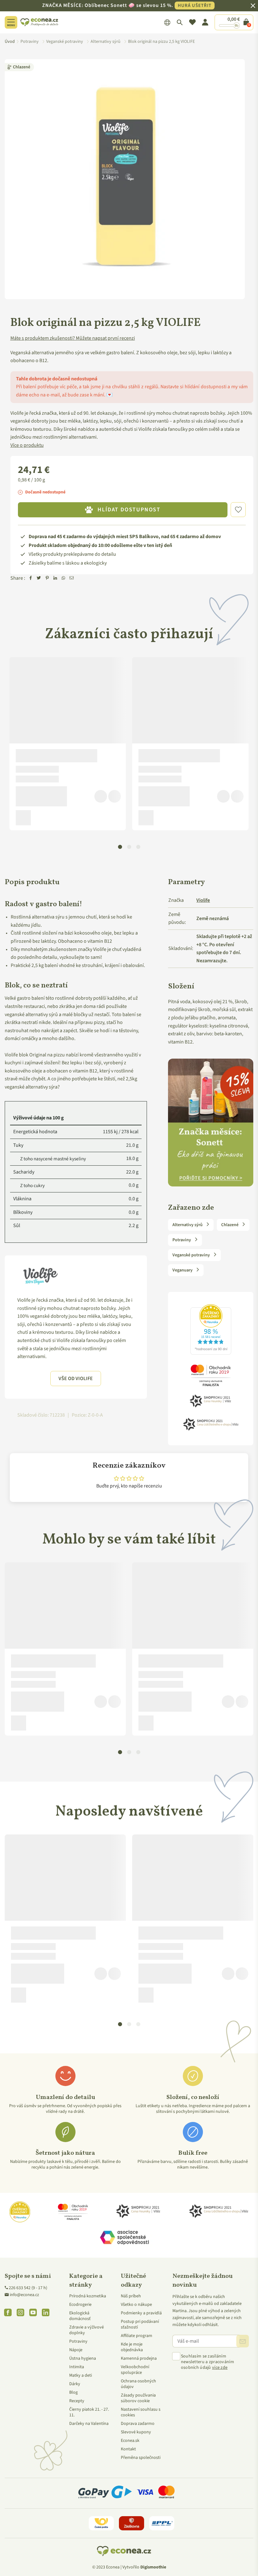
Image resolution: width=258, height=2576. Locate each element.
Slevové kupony (136, 2432)
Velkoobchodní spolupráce (135, 2370)
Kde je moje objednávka (132, 2347)
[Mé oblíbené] (192, 22)
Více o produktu (27, 445)
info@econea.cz (24, 2295)
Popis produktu (32, 882)
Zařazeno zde (191, 1208)
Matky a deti (81, 2375)
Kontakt (128, 2449)
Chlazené (22, 67)
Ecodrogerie (80, 2305)
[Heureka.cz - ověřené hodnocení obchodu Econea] (211, 1355)
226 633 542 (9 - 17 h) (28, 2288)
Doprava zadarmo (138, 2424)
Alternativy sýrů (188, 1225)
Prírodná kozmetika (88, 2296)
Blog (73, 2392)
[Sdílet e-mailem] (72, 578)
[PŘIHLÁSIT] (243, 2341)
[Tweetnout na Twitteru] (39, 578)
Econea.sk (130, 2441)
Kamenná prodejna (139, 2358)
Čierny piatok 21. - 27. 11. (89, 2412)
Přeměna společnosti (141, 2458)
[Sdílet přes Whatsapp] (64, 578)
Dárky (75, 2384)
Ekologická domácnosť (80, 2316)
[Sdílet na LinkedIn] (55, 578)
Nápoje (76, 2350)
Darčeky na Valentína (89, 2424)
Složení (181, 987)
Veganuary (183, 1270)
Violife (203, 900)
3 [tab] (138, 847)
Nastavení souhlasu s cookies (141, 2412)
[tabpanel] (68, 744)
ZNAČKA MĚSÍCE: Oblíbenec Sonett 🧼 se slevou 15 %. (127, 5)
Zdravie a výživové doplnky (87, 2330)
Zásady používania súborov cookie (138, 2398)
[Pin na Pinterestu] (47, 578)
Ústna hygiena (83, 2358)
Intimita (77, 2367)
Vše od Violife (76, 1379)
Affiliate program (137, 2336)
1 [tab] (120, 847)
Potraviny (182, 1240)
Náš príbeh (131, 2296)
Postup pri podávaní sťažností (140, 2324)
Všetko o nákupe (136, 2305)
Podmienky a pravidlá (141, 2313)
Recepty (77, 2401)
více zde (220, 2368)
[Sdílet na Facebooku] (31, 578)
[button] (238, 510)
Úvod (10, 42)
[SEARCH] (180, 22)
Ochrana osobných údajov (138, 2384)
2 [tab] (129, 847)
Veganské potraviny (192, 1255)
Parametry (186, 882)
